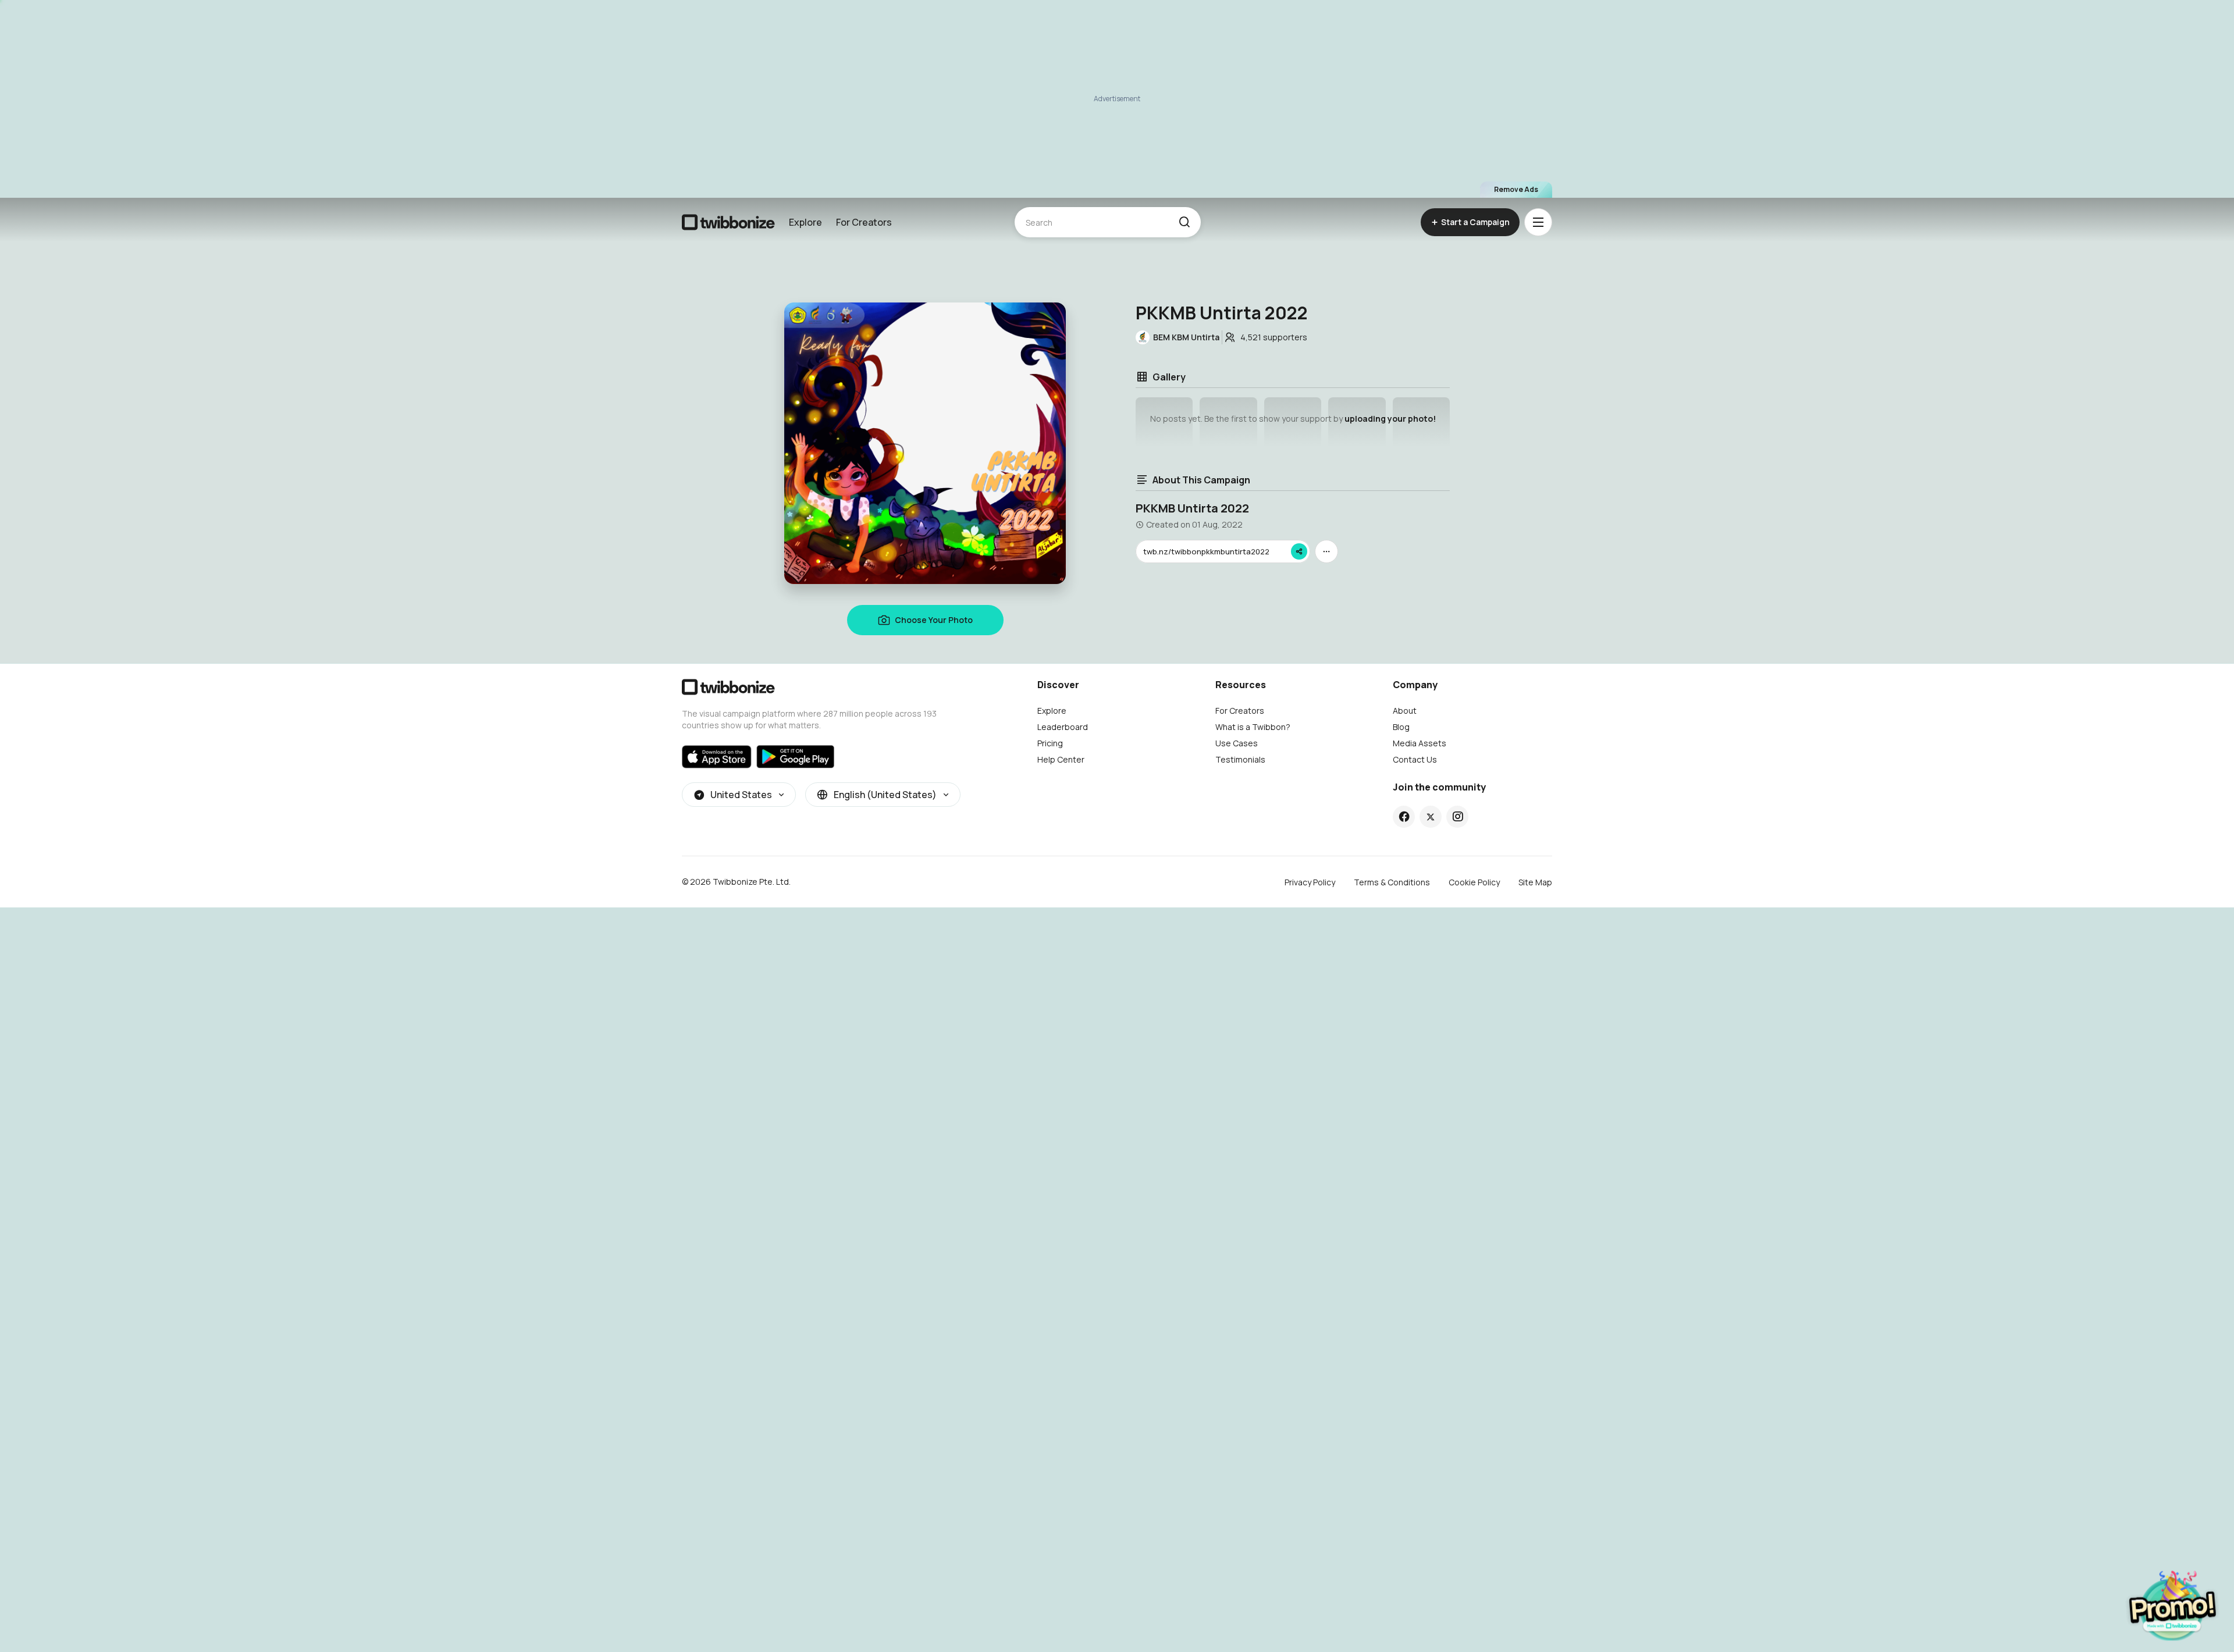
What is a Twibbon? (1253, 727)
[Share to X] (1431, 817)
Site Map (1535, 882)
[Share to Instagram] (1458, 817)
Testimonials (1240, 759)
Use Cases (1237, 743)
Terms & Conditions (1392, 882)
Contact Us (1415, 759)
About (1405, 711)
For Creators (864, 222)
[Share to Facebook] (1404, 817)
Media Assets (1420, 743)
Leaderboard (1063, 727)
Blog (1401, 727)
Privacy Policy (1310, 882)
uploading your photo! (1390, 419)
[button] (1184, 222)
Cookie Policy (1474, 882)
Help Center (1061, 759)
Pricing (1050, 743)
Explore (805, 222)
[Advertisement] (1117, 99)
